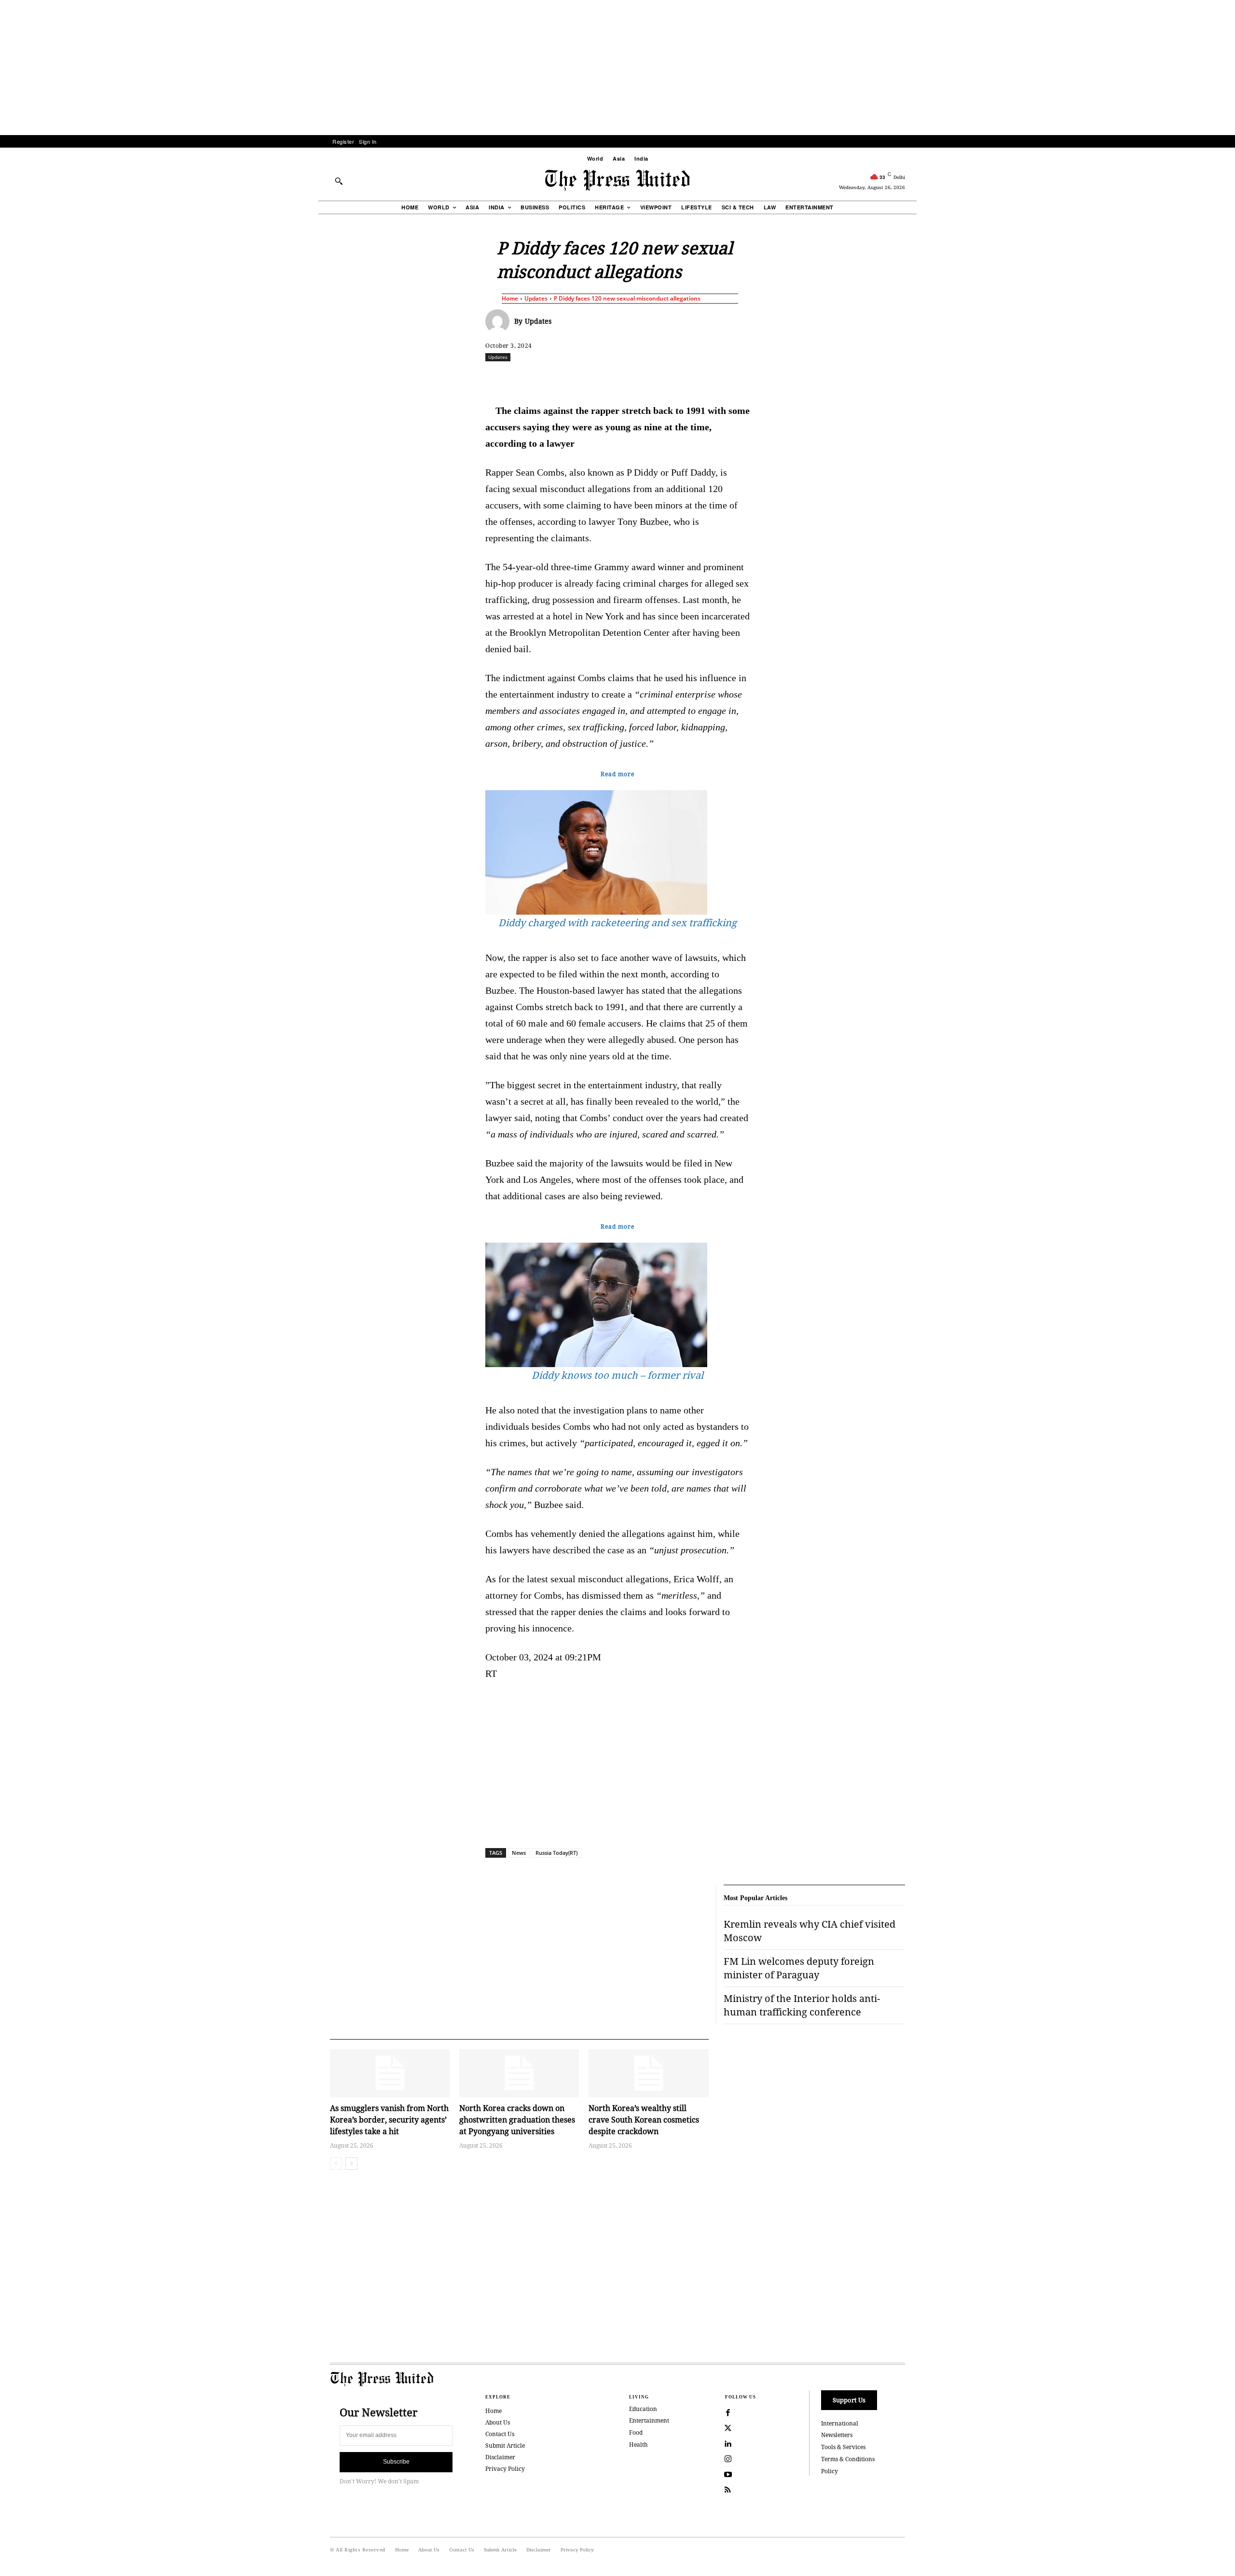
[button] (339, 181)
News (519, 1853)
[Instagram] (728, 2459)
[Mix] (753, 378)
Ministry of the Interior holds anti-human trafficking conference (802, 2005)
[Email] (686, 378)
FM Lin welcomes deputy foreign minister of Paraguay (799, 1968)
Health (638, 2445)
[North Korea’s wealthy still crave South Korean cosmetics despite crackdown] (648, 2073)
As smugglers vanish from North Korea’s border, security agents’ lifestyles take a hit (389, 2120)
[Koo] (908, 378)
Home (510, 298)
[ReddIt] (598, 378)
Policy (830, 2471)
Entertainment (649, 2420)
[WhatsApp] (620, 378)
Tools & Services (843, 2447)
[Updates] (500, 321)
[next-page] (351, 2164)
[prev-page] (336, 2164)
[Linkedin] (642, 378)
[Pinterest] (664, 378)
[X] (576, 378)
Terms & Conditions (848, 2459)
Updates (536, 298)
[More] (931, 378)
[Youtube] (728, 2475)
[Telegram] (731, 378)
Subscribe (396, 2462)
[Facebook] (553, 378)
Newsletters (837, 2435)
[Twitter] (728, 2428)
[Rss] (728, 2490)
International (840, 2423)
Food (636, 2432)
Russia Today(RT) (556, 1853)
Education (643, 2409)
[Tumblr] (709, 378)
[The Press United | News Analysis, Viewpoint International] (617, 180)
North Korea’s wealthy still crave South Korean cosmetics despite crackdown (644, 2120)
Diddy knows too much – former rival (617, 1375)
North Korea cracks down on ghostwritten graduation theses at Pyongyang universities (517, 2120)
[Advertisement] (617, 68)
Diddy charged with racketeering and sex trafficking (617, 923)
